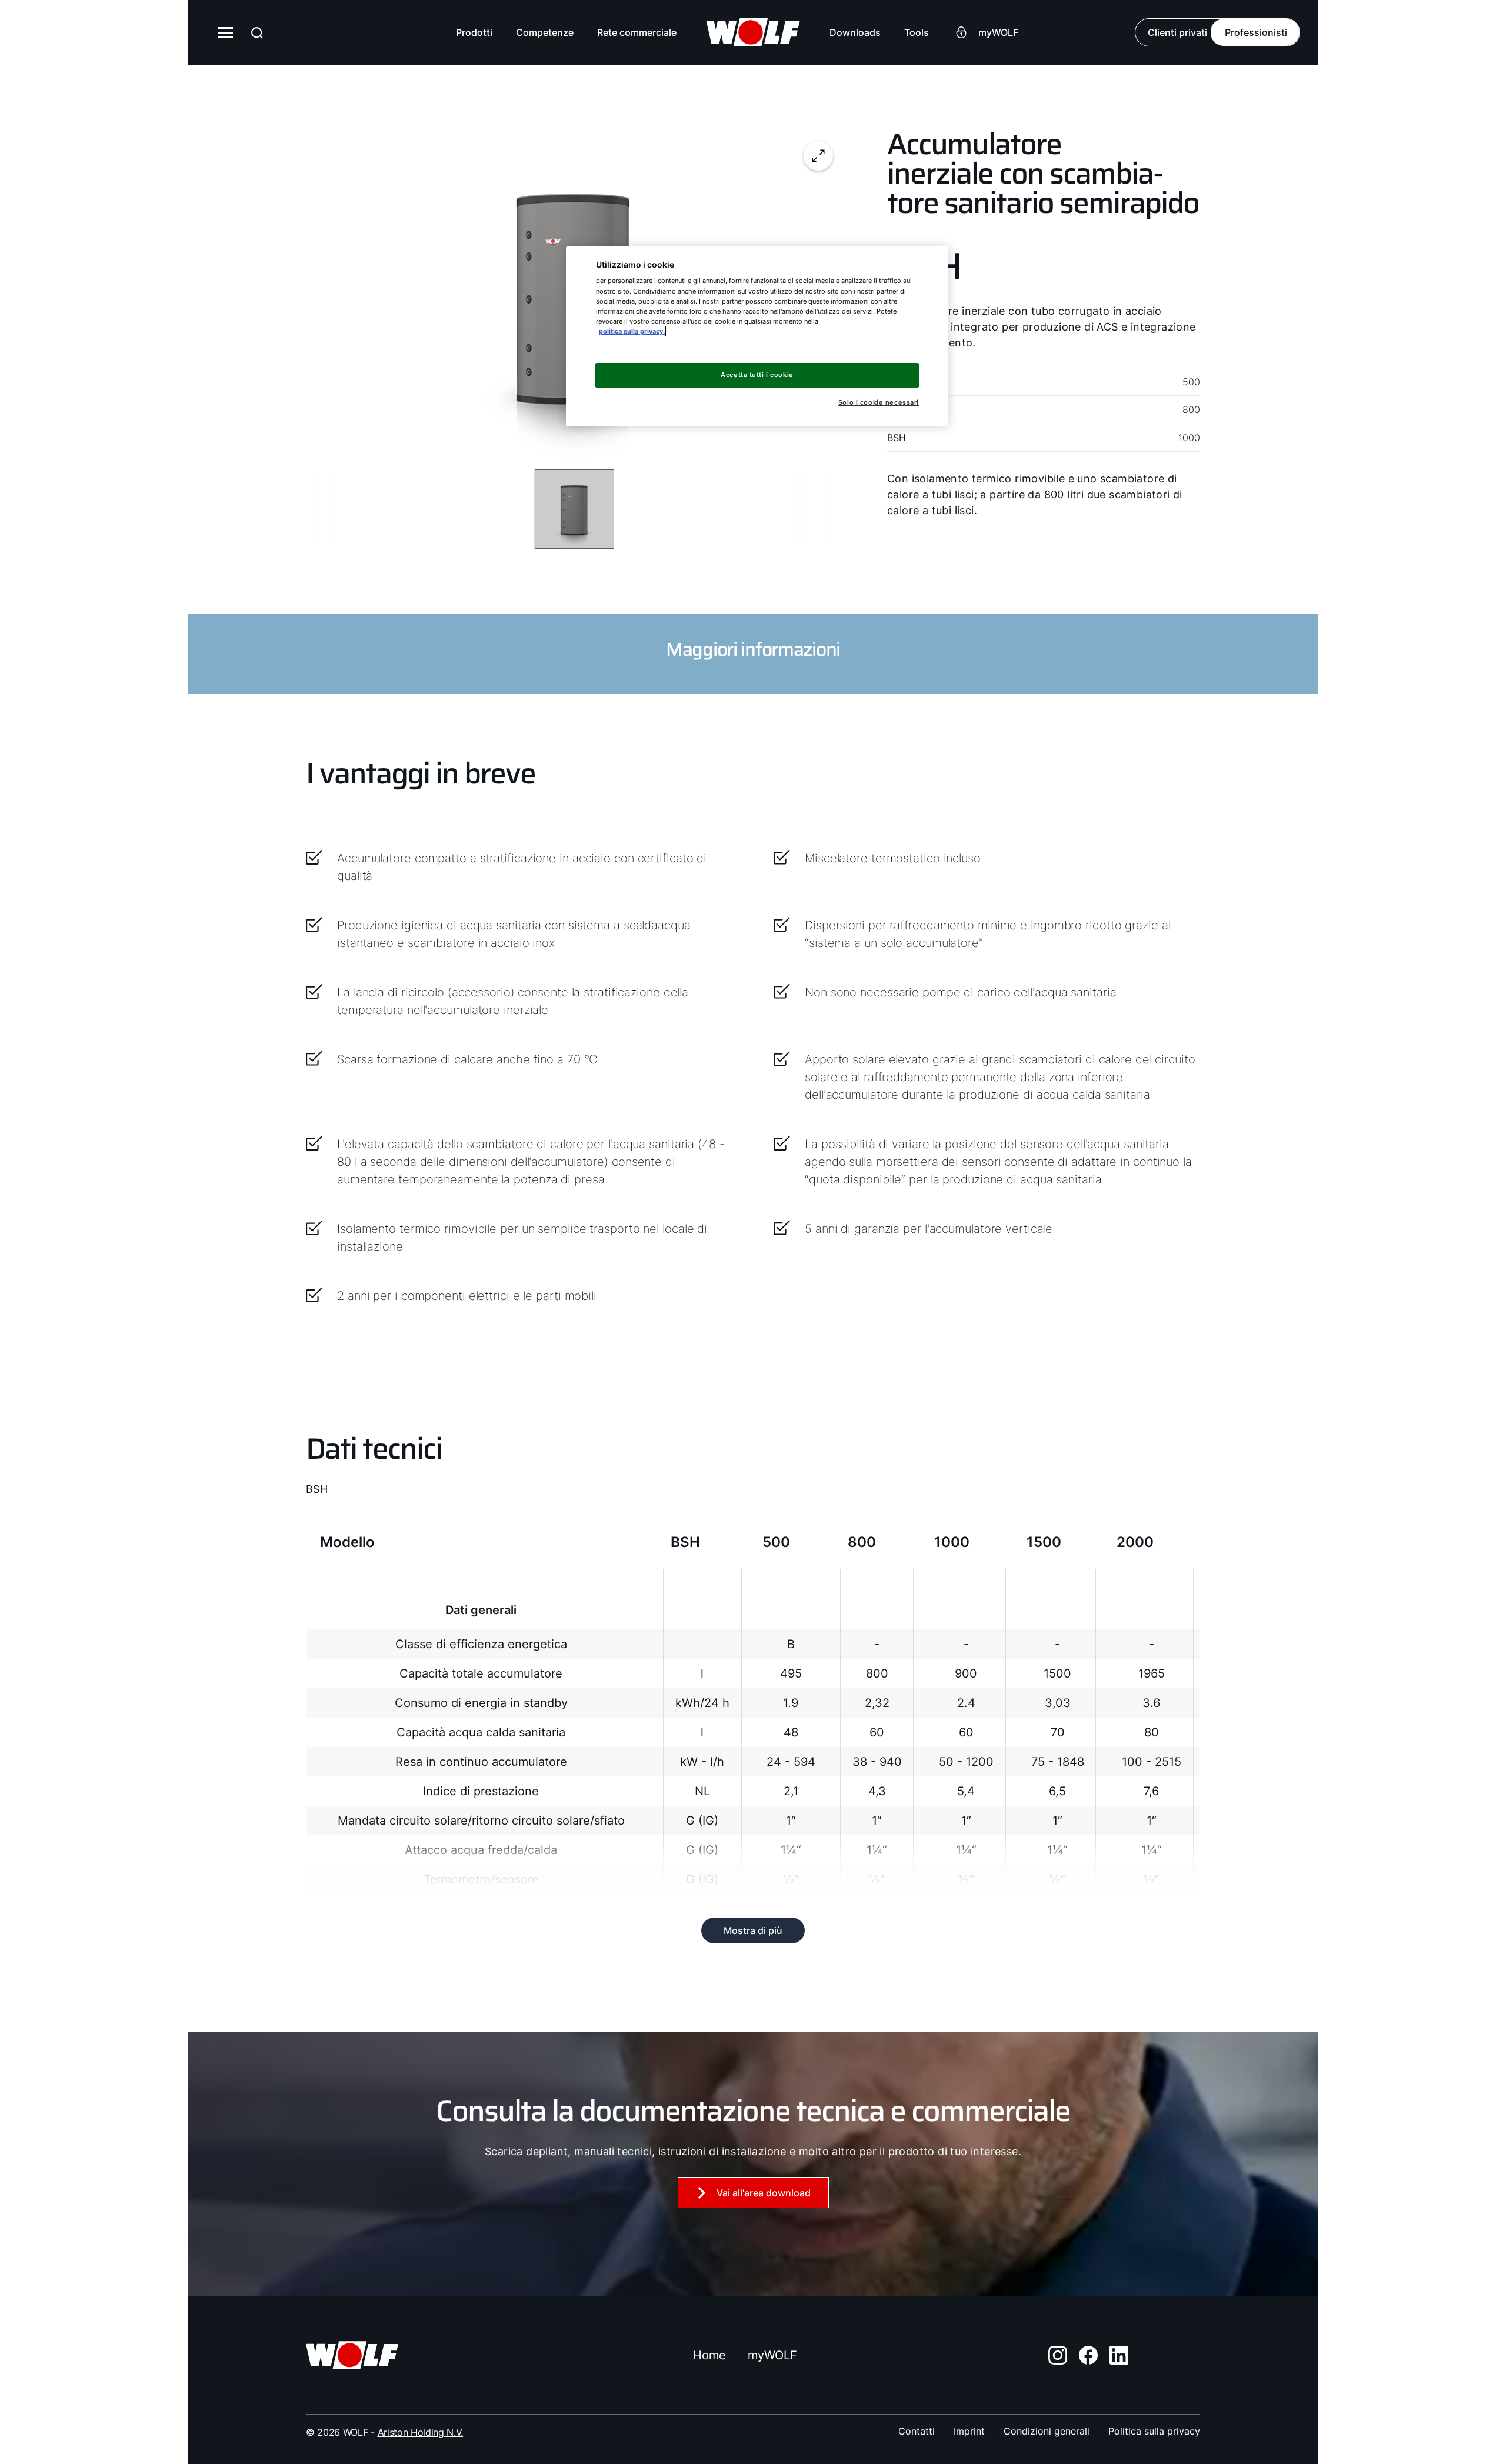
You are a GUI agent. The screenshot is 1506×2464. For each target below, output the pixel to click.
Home (709, 2355)
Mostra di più (753, 1930)
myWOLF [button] (998, 32)
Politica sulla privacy (1154, 2431)
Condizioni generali (1047, 2431)
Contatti (917, 2431)
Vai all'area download (764, 2193)
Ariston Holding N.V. (421, 2432)
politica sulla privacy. (632, 331)
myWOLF (772, 2355)
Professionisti (1256, 32)
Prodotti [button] (474, 32)
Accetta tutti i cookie (757, 375)
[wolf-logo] (753, 32)
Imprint (969, 2431)
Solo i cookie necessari (879, 403)
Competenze (545, 32)
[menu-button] (226, 32)
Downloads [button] (855, 32)
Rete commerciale (637, 32)
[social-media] (1058, 2355)
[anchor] (257, 33)
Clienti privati (1177, 32)
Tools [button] (917, 32)
